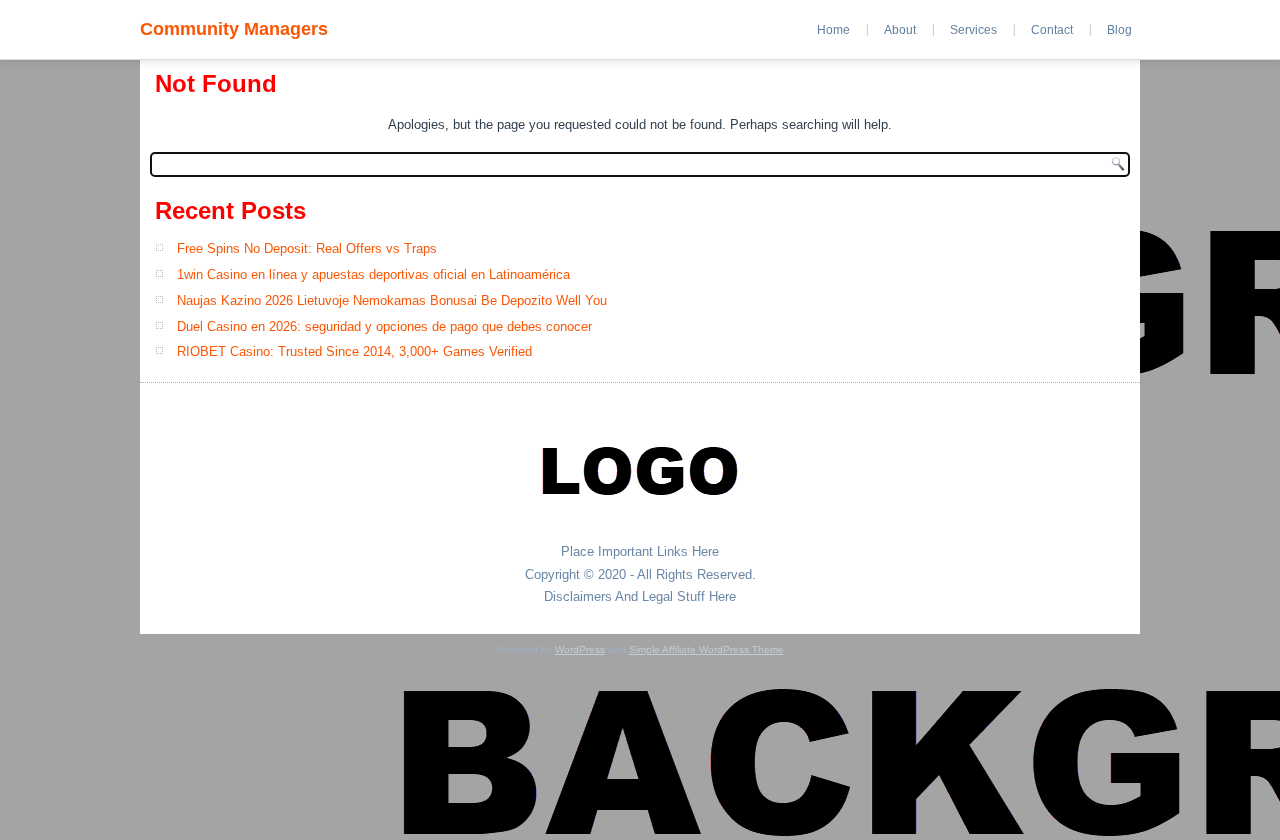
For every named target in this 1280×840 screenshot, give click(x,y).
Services (973, 30)
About (900, 30)
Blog (1119, 30)
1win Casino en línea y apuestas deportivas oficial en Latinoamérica (373, 274)
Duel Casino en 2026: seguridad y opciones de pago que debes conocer (384, 326)
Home (833, 30)
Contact (1052, 30)
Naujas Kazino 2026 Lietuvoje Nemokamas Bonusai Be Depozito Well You (392, 300)
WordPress (580, 649)
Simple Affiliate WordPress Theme (706, 649)
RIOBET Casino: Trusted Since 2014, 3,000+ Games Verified (354, 351)
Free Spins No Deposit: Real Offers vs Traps (307, 248)
